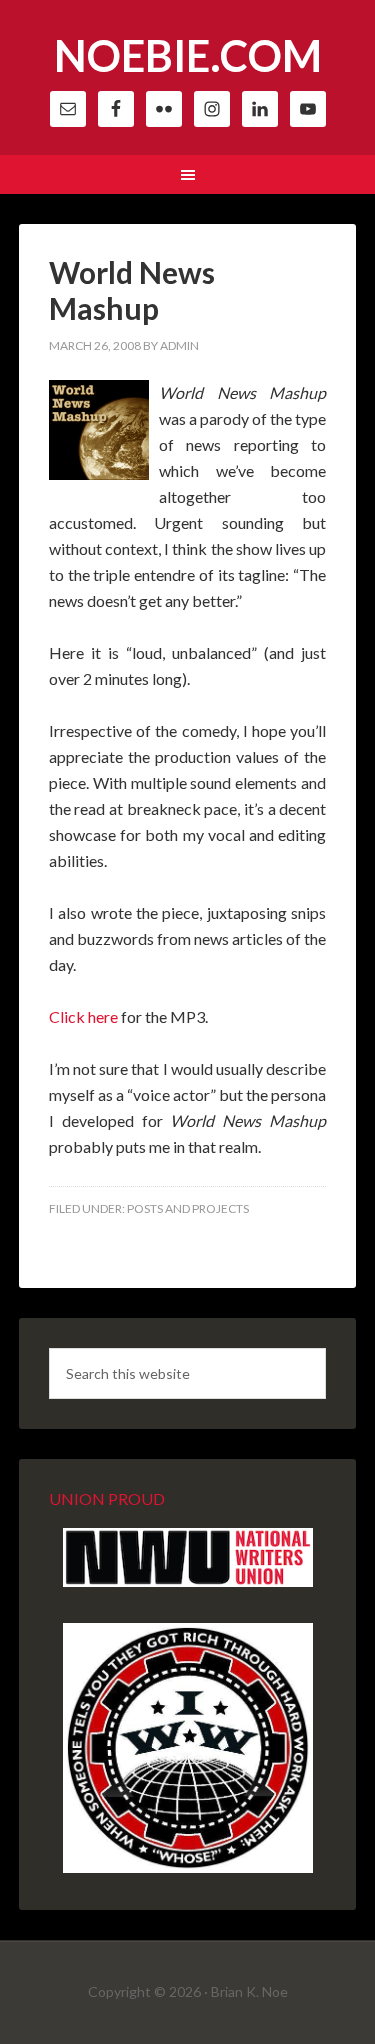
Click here (83, 1016)
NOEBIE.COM (188, 55)
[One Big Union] (188, 1867)
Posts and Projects (188, 1208)
